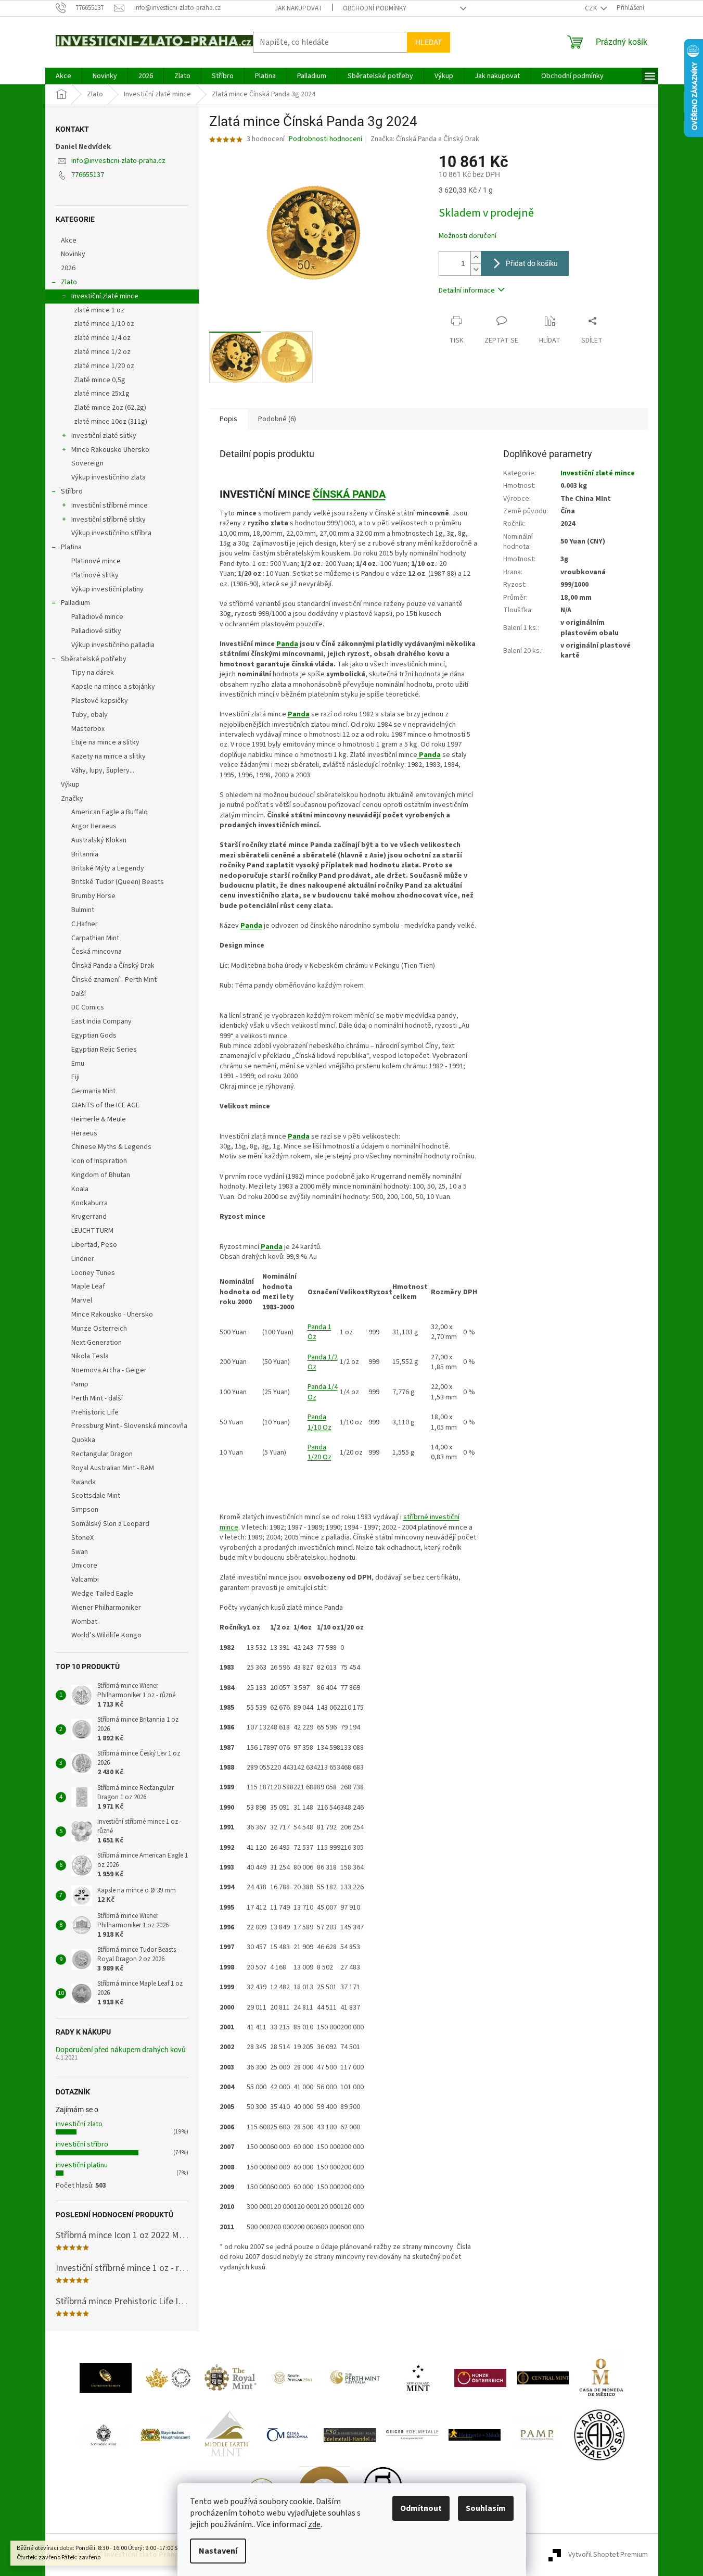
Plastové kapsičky (100, 701)
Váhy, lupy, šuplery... (103, 771)
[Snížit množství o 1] (476, 269)
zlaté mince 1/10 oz (104, 324)
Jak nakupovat (298, 8)
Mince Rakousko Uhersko (110, 450)
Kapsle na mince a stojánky (113, 687)
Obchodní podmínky (375, 8)
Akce (69, 241)
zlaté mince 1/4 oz (102, 338)
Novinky (73, 254)
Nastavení (218, 2551)
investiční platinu (82, 2165)
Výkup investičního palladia (113, 645)
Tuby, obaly (90, 715)
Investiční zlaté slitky (104, 436)
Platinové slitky (95, 575)
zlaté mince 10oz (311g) (111, 422)
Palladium (75, 603)
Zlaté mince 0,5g (100, 380)
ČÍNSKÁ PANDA (349, 494)
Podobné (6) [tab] (277, 419)
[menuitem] (63, 76)
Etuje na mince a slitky (105, 742)
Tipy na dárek (93, 673)
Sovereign (87, 463)
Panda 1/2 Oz (323, 1362)
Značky (72, 799)
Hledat (429, 42)
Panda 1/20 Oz (319, 1452)
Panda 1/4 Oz (323, 1392)
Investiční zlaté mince (105, 296)
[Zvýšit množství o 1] (476, 257)
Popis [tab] (228, 419)
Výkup (70, 785)
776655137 (88, 175)
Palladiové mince (97, 617)
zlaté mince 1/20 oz (104, 366)
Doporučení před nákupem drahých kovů (121, 2050)
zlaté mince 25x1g (102, 394)
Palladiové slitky (96, 631)
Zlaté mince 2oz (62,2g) (110, 408)
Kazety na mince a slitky (108, 756)
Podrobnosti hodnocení (325, 139)
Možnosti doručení (468, 236)
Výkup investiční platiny (107, 589)
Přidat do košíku (532, 263)
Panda (287, 644)
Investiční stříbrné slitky (108, 520)
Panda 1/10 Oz (319, 1422)
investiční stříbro (82, 2144)
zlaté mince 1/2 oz (102, 352)
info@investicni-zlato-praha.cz (118, 161)
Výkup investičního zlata (108, 477)
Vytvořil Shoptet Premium (608, 2555)
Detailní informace (467, 291)
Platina (71, 547)
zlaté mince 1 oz (99, 310)
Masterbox (88, 729)
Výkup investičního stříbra (111, 533)
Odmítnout (421, 2508)
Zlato (69, 282)
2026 (68, 268)
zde (314, 2524)
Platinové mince (96, 561)
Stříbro (72, 491)
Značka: (425, 139)
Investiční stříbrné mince (110, 506)
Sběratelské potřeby (94, 659)
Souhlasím (486, 2508)
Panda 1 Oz (319, 1332)
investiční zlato (79, 2124)
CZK (592, 8)
